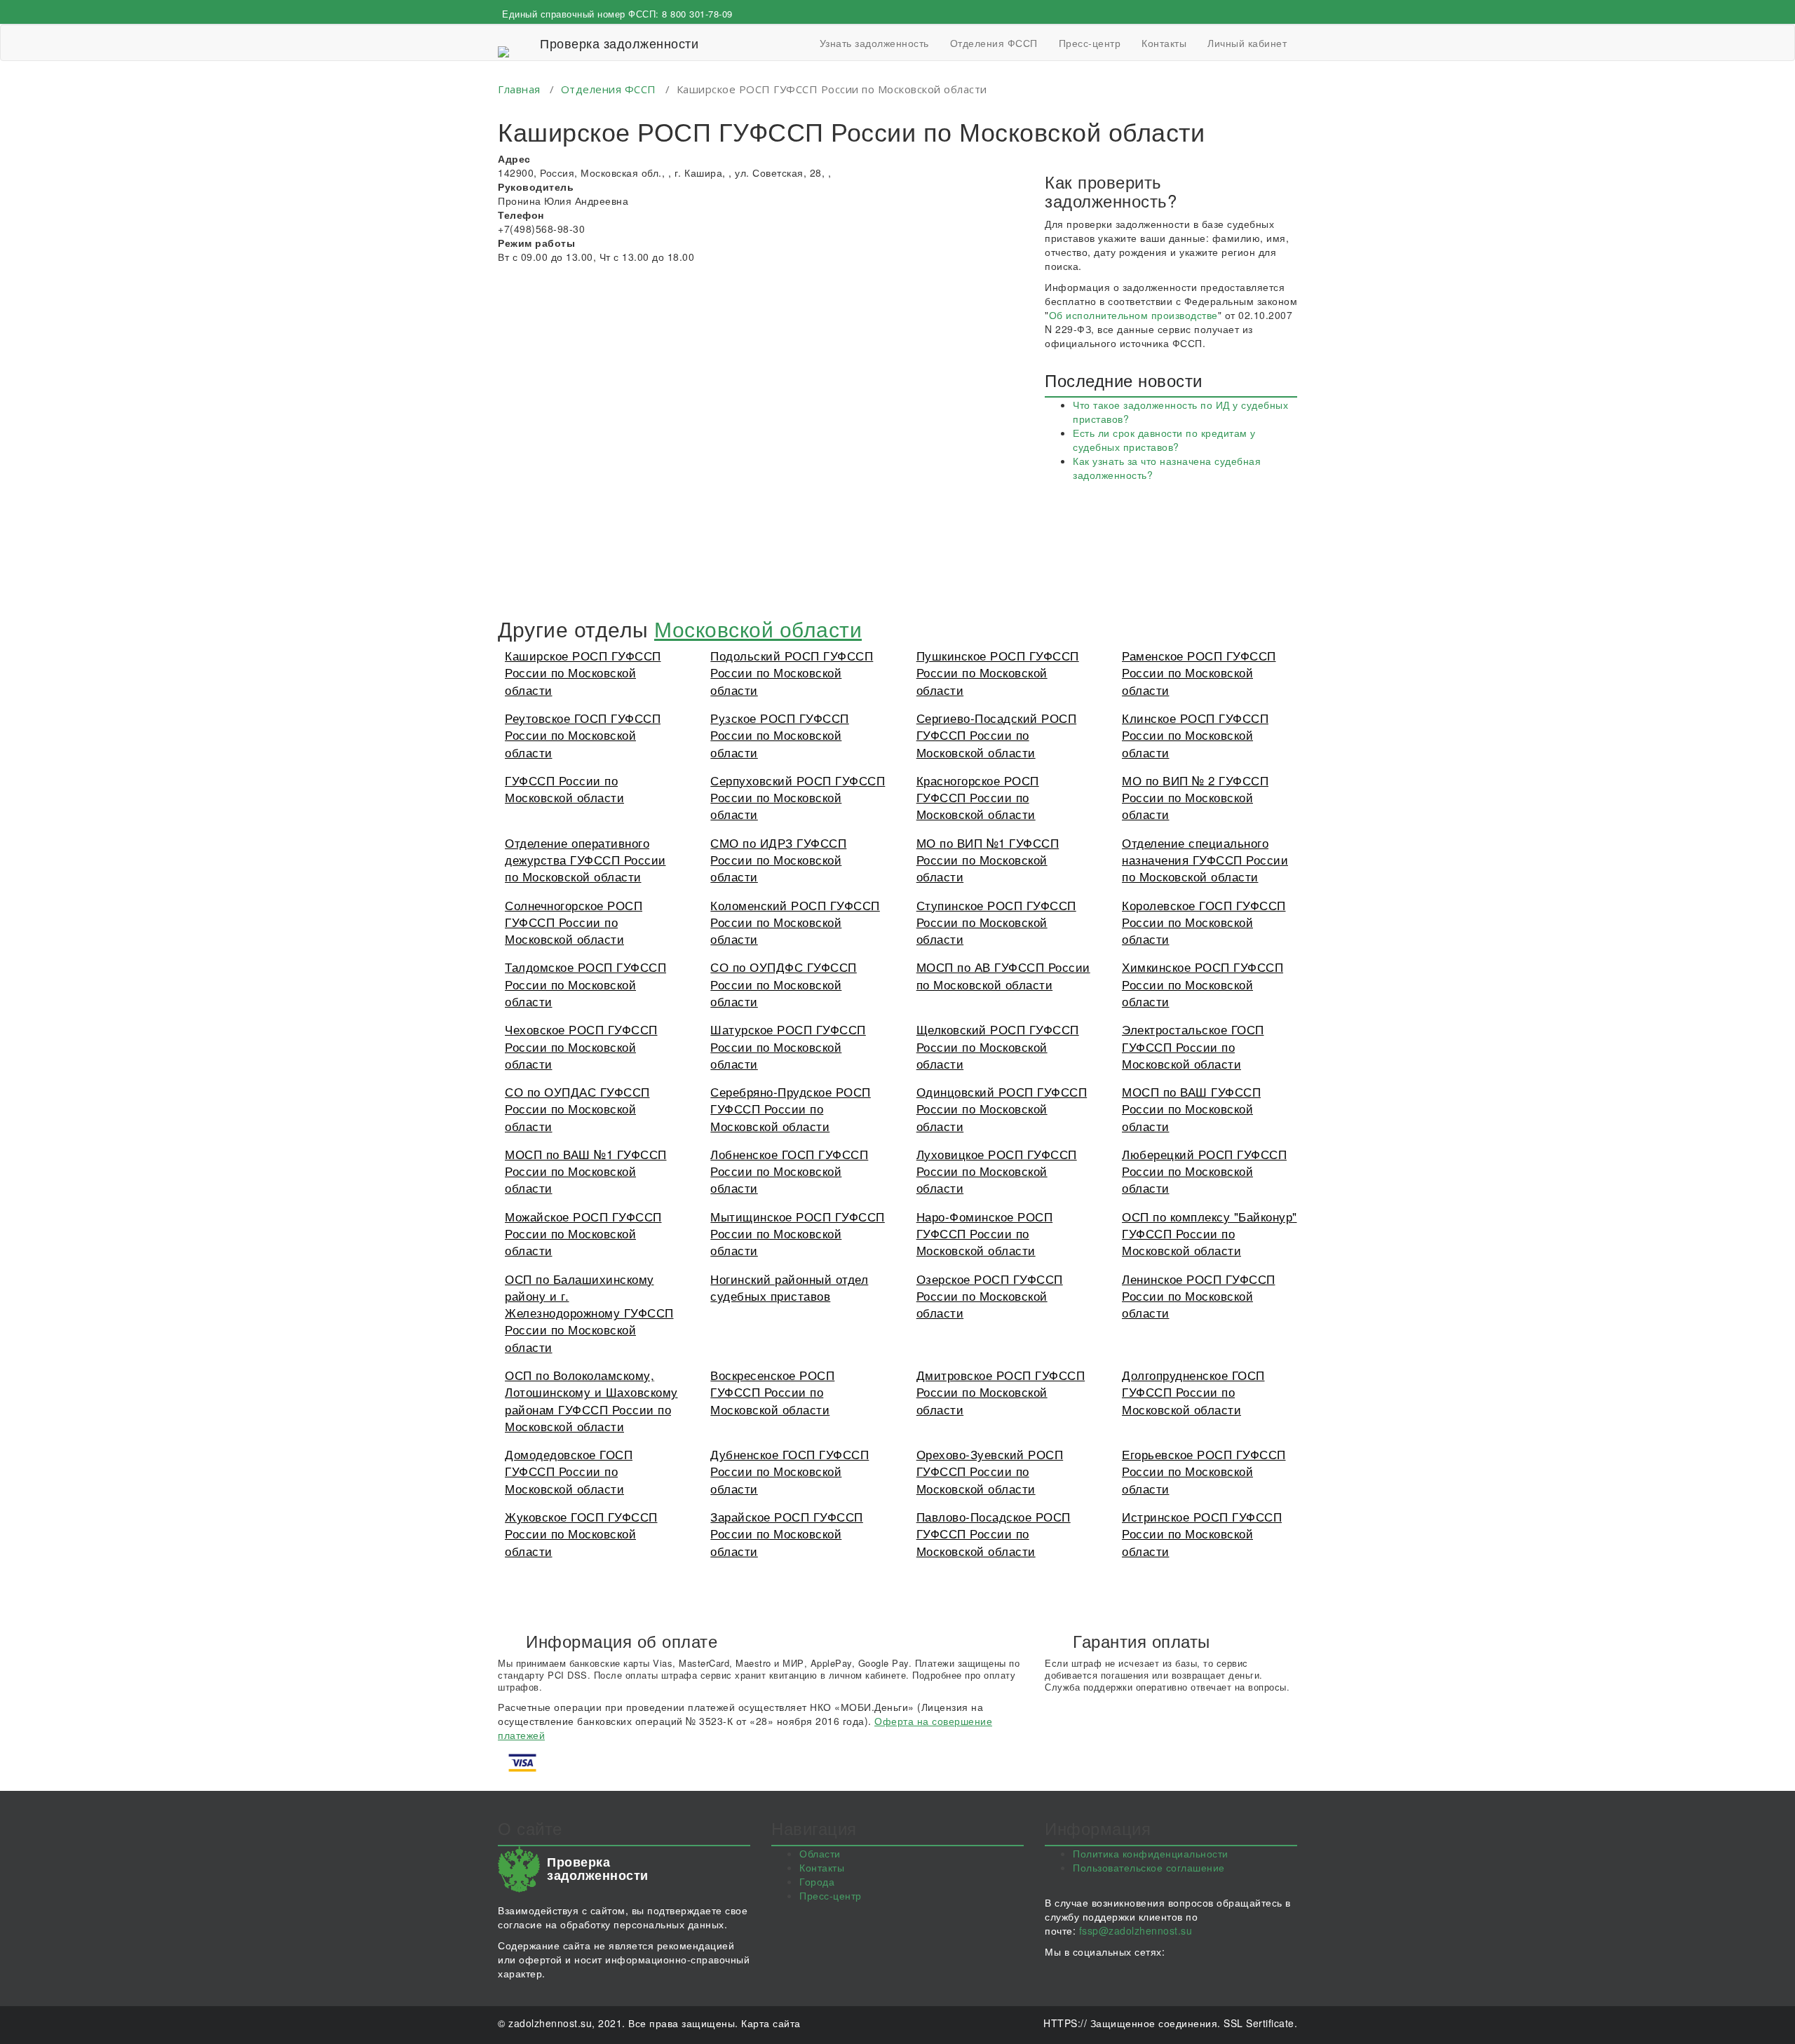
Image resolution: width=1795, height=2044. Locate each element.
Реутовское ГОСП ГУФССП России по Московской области (583, 735)
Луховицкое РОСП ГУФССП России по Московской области (997, 1171)
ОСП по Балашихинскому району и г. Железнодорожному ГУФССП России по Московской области (589, 1313)
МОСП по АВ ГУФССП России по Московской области (1003, 975)
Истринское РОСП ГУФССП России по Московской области (1202, 1534)
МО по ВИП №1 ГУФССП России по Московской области (988, 860)
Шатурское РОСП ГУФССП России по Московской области (788, 1046)
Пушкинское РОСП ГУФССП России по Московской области (998, 672)
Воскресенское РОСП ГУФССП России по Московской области (772, 1392)
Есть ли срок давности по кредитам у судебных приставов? (1164, 440)
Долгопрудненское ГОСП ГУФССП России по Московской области (1193, 1392)
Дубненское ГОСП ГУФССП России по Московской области (790, 1471)
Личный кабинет (1247, 43)
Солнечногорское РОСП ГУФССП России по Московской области (574, 922)
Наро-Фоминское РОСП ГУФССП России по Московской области (985, 1233)
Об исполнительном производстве (1133, 315)
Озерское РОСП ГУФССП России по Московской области (990, 1296)
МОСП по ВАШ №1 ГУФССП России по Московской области (586, 1171)
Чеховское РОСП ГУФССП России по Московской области (581, 1046)
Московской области (758, 629)
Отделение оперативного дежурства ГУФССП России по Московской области (585, 860)
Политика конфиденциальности (1151, 1853)
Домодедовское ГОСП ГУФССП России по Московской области (569, 1471)
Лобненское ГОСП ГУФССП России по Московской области (789, 1171)
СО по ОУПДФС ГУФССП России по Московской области (784, 984)
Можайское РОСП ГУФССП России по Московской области (583, 1233)
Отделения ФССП (994, 43)
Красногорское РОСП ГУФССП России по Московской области (978, 797)
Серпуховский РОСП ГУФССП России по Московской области (798, 797)
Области (820, 1853)
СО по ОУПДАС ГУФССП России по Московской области (577, 1109)
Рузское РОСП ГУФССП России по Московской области (780, 735)
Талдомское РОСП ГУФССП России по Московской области (585, 984)
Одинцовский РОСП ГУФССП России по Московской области (1002, 1109)
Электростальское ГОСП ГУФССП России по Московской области (1193, 1046)
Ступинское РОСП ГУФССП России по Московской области (996, 922)
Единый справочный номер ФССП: (617, 14)
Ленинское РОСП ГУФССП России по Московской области (1199, 1296)
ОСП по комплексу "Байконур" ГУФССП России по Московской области (1210, 1233)
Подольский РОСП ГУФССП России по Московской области (792, 672)
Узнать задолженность (874, 43)
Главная (519, 89)
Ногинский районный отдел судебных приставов (789, 1287)
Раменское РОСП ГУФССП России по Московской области (1199, 672)
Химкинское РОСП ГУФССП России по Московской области (1203, 984)
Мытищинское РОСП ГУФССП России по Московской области (798, 1233)
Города (817, 1881)
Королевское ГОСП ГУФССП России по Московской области (1204, 922)
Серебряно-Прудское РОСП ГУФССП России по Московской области (791, 1109)
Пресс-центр (1090, 43)
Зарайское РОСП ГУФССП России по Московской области (787, 1534)
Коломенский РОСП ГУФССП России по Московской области (795, 922)
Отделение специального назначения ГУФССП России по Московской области (1205, 860)
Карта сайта (771, 2023)
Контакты (1164, 43)
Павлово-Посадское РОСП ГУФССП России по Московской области (994, 1534)
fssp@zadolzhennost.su (1136, 1930)
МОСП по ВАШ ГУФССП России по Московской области (1191, 1109)
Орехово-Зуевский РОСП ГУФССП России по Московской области (990, 1471)
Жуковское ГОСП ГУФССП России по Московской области (581, 1534)
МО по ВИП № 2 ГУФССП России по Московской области (1195, 797)
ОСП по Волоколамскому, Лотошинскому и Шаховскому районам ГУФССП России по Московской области (591, 1400)
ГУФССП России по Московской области (564, 789)
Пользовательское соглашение (1149, 1867)
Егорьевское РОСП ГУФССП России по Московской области (1204, 1471)
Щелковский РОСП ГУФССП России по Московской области (998, 1046)
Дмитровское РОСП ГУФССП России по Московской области (1001, 1392)
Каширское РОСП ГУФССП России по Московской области (583, 672)
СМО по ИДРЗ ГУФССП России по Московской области (778, 860)
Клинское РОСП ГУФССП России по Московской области (1195, 735)
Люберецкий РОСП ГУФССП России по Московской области (1204, 1171)
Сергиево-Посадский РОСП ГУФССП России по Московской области (997, 735)
